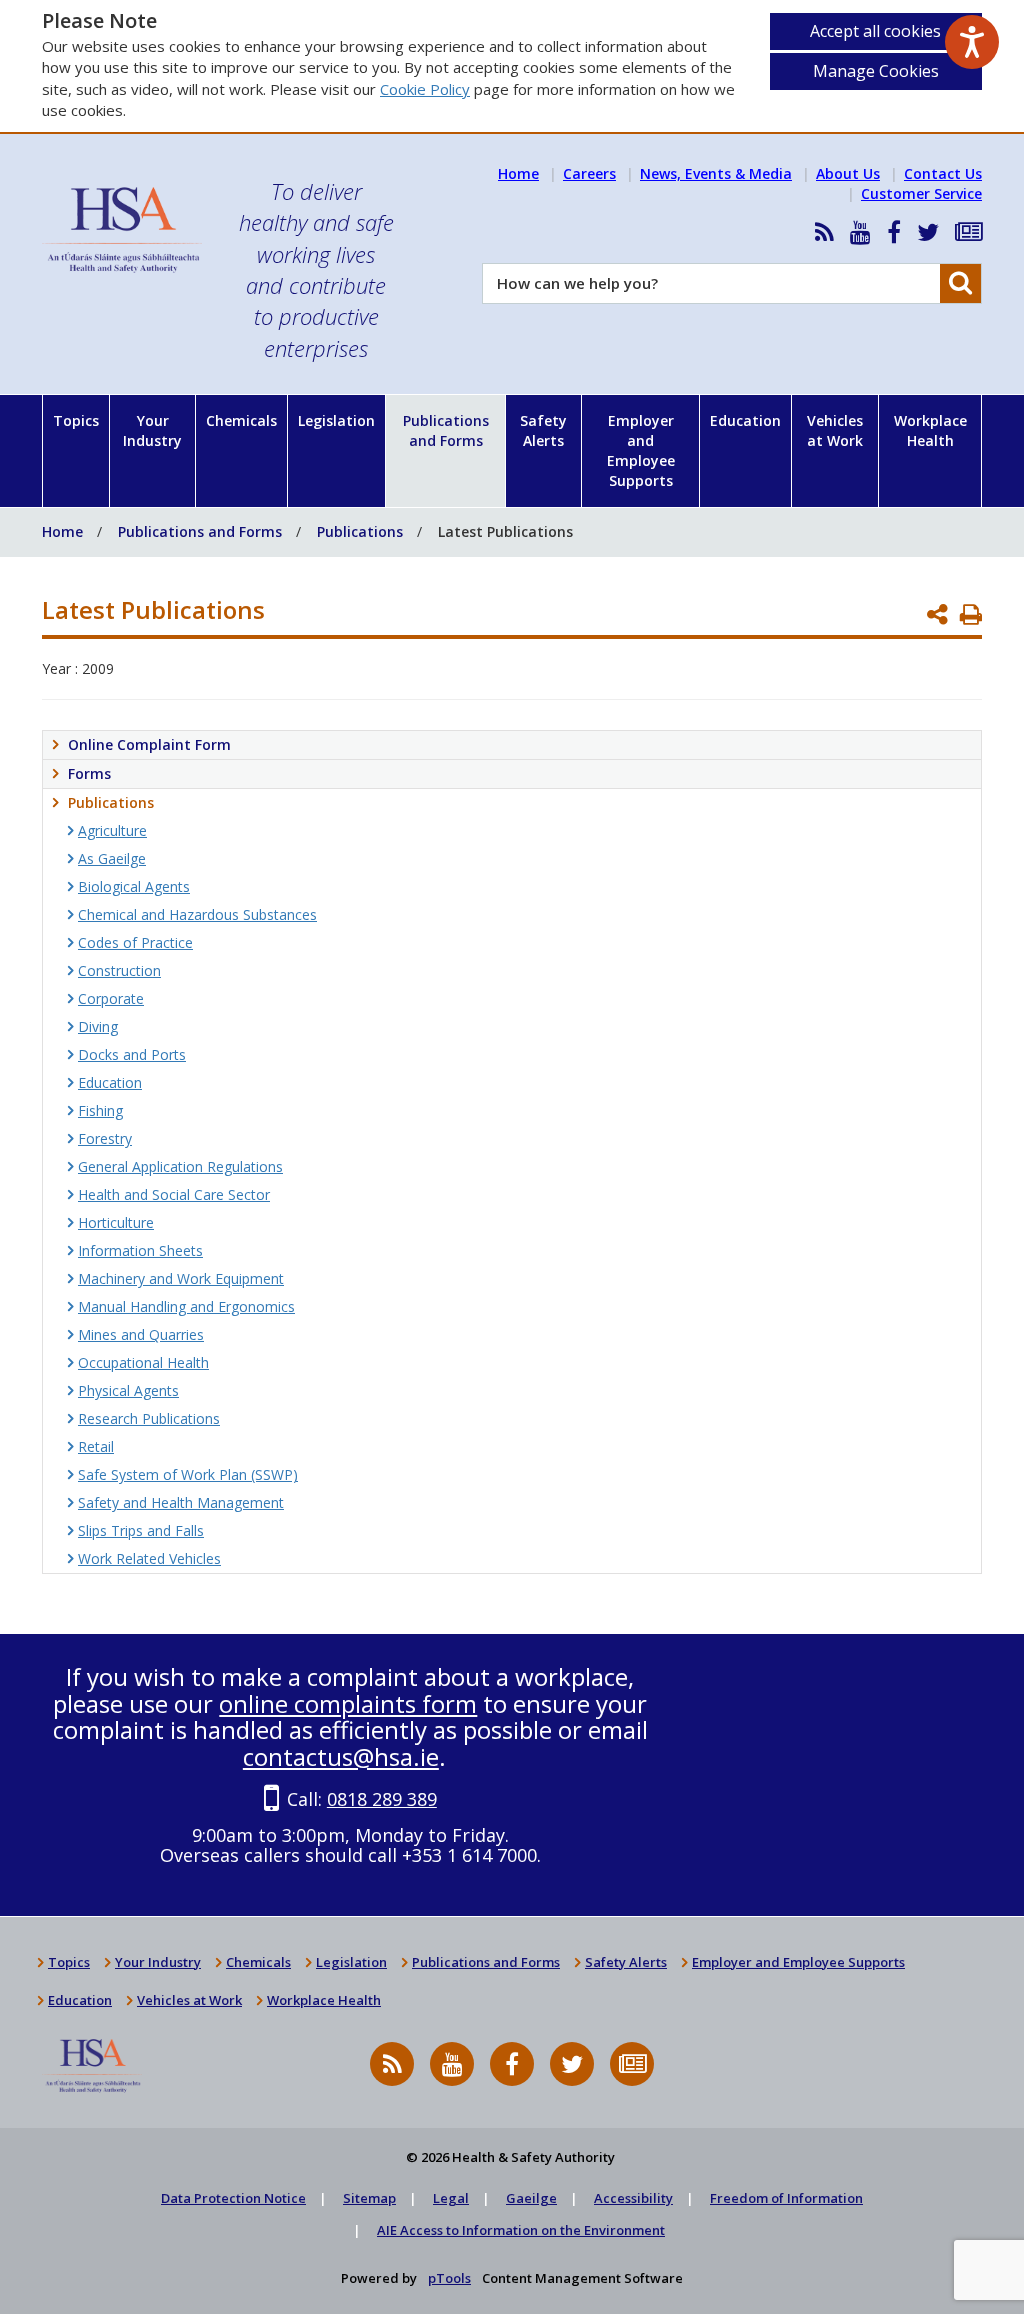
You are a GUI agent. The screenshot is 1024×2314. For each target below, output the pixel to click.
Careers (589, 173)
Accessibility (633, 2198)
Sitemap (369, 2198)
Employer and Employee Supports (641, 450)
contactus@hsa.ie (341, 1756)
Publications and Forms (446, 430)
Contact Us (943, 173)
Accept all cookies (875, 31)
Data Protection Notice (233, 2198)
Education (745, 420)
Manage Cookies (876, 71)
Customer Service (921, 193)
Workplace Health (930, 430)
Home (518, 173)
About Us (848, 173)
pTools (449, 2278)
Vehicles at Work (835, 430)
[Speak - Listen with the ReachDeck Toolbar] (972, 42)
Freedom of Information (786, 2198)
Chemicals (241, 420)
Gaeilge (531, 2198)
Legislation (336, 420)
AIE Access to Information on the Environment (521, 2230)
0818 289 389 (382, 1799)
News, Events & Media (716, 173)
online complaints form (348, 1703)
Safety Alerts (543, 430)
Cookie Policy (425, 89)
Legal (451, 2198)
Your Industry (152, 430)
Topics (76, 420)
